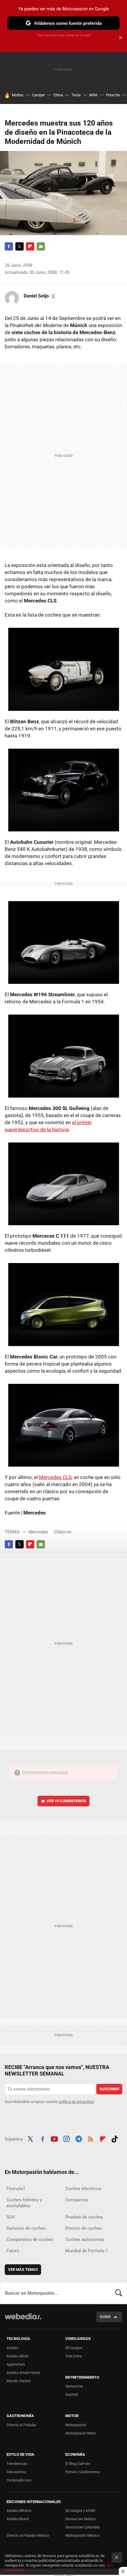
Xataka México (19, 2511)
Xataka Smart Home (23, 2373)
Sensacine (74, 2386)
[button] (39, 296)
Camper (38, 95)
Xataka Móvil (17, 2356)
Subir (105, 2317)
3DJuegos (74, 2348)
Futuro (13, 2251)
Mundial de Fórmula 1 (87, 2251)
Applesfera (16, 2364)
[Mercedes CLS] (63, 1425)
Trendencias (17, 2464)
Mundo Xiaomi (18, 2381)
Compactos (77, 2200)
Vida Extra (74, 2356)
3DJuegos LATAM (80, 2511)
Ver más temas (23, 2269)
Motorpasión (76, 2425)
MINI (93, 95)
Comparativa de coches (30, 2239)
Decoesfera (16, 2472)
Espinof (72, 2394)
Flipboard (30, 246)
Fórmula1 (16, 2189)
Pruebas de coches (84, 2217)
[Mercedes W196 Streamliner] (63, 942)
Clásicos (63, 1532)
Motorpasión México (82, 2535)
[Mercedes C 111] (63, 1184)
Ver (66, 1801)
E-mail (41, 246)
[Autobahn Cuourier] (63, 790)
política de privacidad (76, 2102)
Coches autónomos (85, 2239)
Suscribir (109, 2089)
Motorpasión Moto (80, 2433)
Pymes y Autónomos (82, 2472)
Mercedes (38, 1532)
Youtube (54, 2138)
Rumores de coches (26, 2228)
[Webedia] (23, 2320)
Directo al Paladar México (28, 2535)
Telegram (79, 2138)
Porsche (113, 95)
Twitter (19, 246)
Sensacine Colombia (82, 2527)
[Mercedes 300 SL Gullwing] (63, 1056)
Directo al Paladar (21, 2425)
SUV (11, 2217)
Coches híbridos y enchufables (24, 2203)
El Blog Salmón (78, 2464)
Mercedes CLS (55, 1477)
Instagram (66, 2138)
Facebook (9, 246)
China (58, 95)
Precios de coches (84, 2228)
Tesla (76, 95)
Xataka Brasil (18, 2519)
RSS (91, 2138)
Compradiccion (19, 2480)
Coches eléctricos (83, 2189)
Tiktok (115, 2138)
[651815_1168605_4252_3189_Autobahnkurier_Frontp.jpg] (63, 669)
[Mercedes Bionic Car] (63, 1304)
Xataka (12, 2348)
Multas (18, 95)
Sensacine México (81, 2519)
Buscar (119, 2293)
